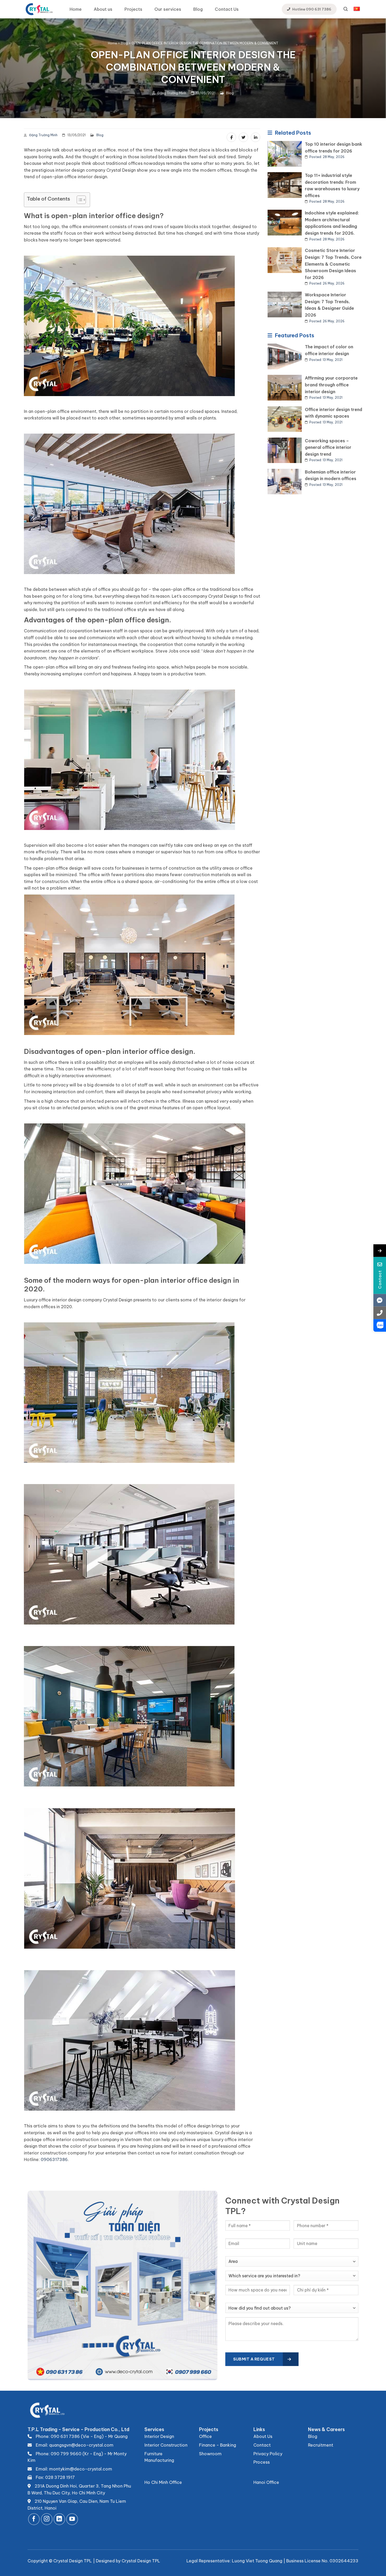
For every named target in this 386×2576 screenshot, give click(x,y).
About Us (263, 2436)
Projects (133, 9)
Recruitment (321, 2445)
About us (103, 9)
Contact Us (227, 9)
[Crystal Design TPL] (41, 9)
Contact (262, 2445)
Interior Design (159, 2436)
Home (76, 9)
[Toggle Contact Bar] (380, 1251)
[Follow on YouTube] (72, 2519)
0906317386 (54, 2159)
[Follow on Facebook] (34, 2519)
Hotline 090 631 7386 (312, 9)
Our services (168, 9)
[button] (346, 9)
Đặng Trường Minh (172, 93)
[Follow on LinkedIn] (59, 2519)
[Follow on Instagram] (47, 2519)
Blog (198, 9)
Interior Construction (166, 2445)
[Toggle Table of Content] (79, 200)
